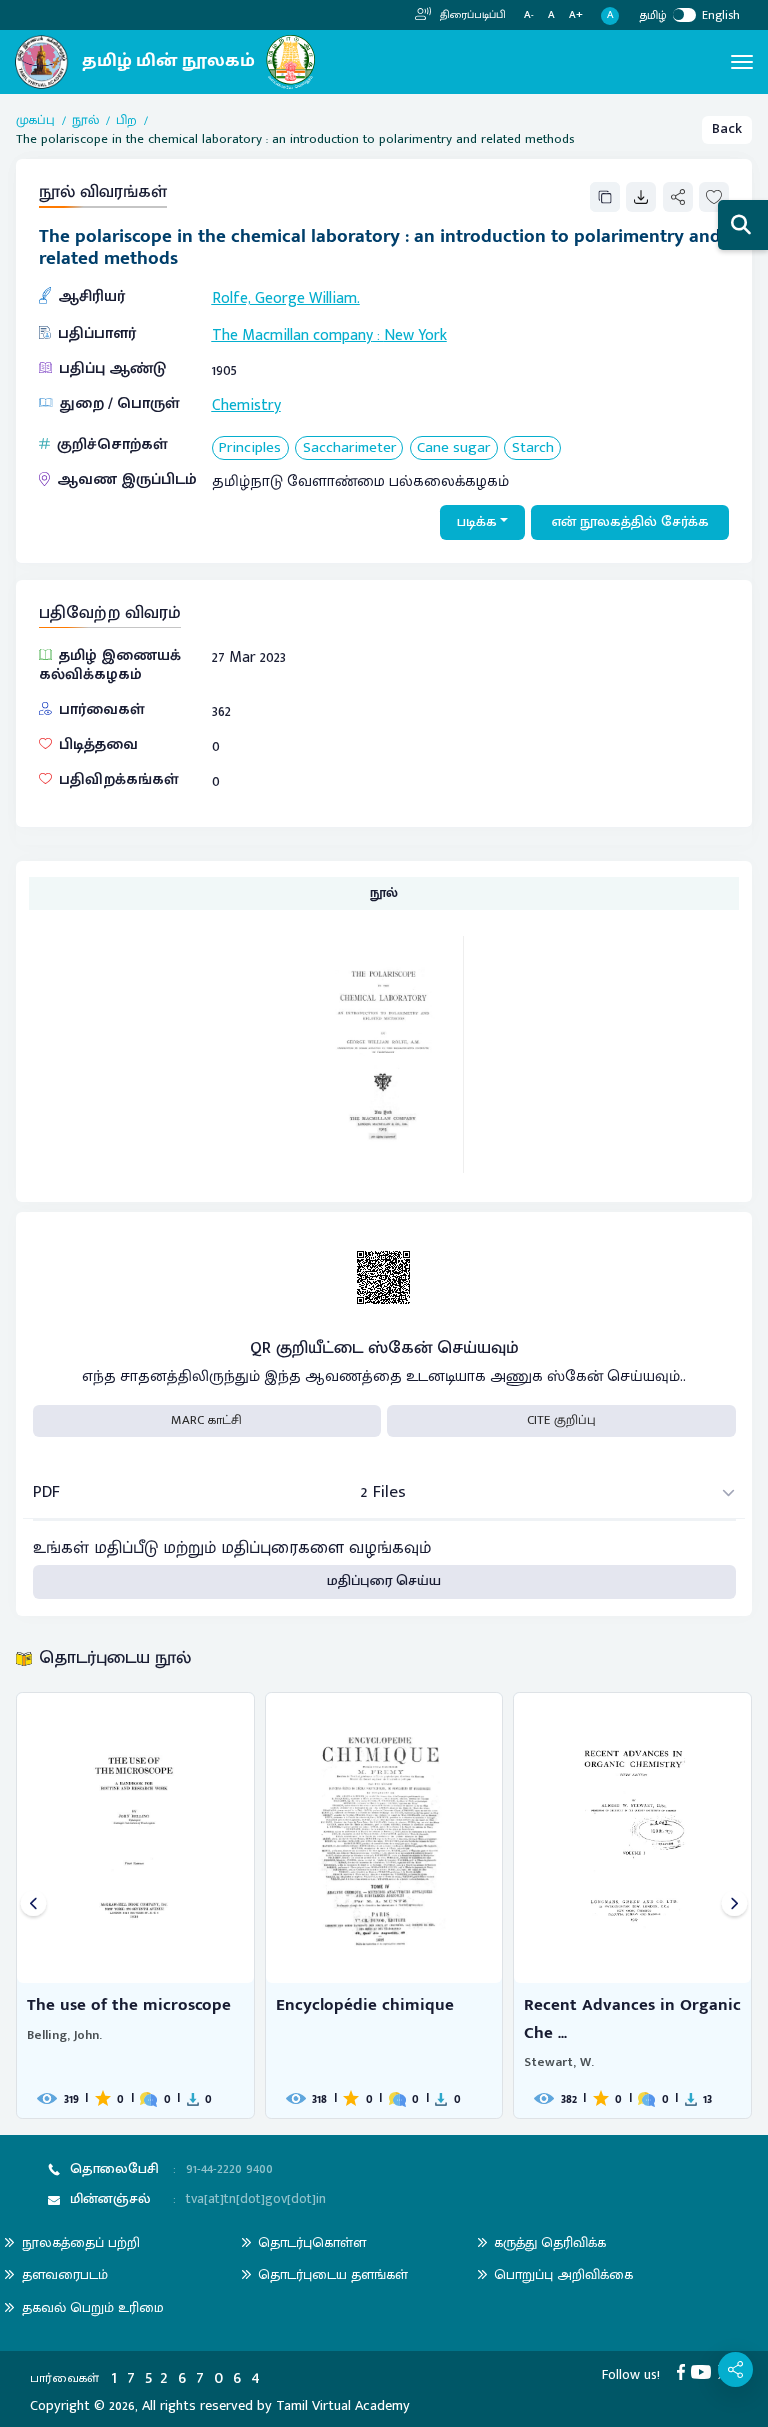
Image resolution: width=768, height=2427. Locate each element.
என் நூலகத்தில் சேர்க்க (630, 522)
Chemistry (246, 405)
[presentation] (33, 1905)
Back (727, 129)
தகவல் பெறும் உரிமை (93, 2307)
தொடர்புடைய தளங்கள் (333, 2274)
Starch (533, 448)
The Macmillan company (292, 335)
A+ (576, 15)
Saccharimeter (349, 448)
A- (529, 15)
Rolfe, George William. (286, 298)
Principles (250, 448)
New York (415, 335)
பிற (126, 121)
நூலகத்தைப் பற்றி (81, 2242)
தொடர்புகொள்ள (312, 2242)
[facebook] (684, 2371)
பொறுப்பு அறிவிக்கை (563, 2274)
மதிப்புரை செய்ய (384, 1581)
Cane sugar (453, 448)
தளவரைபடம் (65, 2274)
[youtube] (704, 2371)
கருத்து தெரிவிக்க (550, 2242)
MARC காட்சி (206, 1420)
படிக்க (477, 522)
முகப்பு (35, 121)
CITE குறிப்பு (561, 1420)
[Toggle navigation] (742, 62)
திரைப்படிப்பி (471, 15)
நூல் (85, 121)
